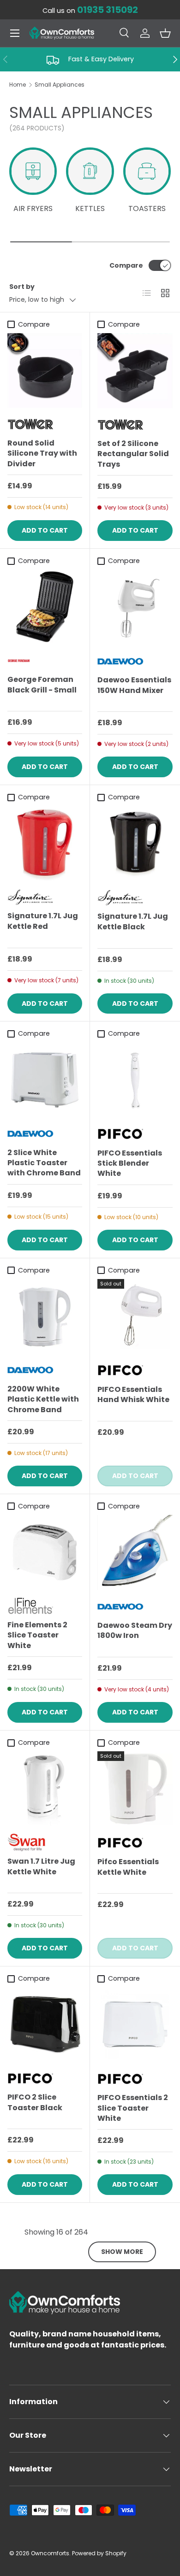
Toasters (147, 208)
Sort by (22, 287)
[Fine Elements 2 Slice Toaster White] (45, 1552)
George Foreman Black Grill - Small (42, 684)
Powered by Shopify (99, 2553)
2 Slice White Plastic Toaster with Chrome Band (44, 1163)
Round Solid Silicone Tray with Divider (42, 453)
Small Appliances (60, 85)
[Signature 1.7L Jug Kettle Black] (135, 843)
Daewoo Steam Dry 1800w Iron (135, 1630)
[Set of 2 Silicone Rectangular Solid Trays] (135, 371)
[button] (165, 33)
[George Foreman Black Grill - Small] (45, 607)
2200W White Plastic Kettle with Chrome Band (43, 1399)
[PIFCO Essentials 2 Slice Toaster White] (135, 2025)
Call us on (90, 11)
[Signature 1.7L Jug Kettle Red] (45, 843)
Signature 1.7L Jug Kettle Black (133, 921)
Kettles (90, 208)
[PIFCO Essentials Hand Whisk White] (135, 1317)
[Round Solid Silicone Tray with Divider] (45, 370)
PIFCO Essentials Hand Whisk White (133, 1394)
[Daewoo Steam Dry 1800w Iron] (135, 1552)
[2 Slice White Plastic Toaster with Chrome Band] (45, 1080)
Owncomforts (50, 2553)
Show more (122, 2252)
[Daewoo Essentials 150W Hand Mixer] (135, 607)
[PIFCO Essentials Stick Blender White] (135, 1080)
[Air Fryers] (33, 171)
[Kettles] (90, 171)
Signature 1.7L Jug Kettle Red (43, 921)
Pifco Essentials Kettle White (128, 1867)
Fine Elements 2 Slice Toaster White (37, 1635)
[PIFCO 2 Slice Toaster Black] (45, 2024)
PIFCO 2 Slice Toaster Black (35, 2102)
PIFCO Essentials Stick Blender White (130, 1163)
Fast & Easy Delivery (101, 59)
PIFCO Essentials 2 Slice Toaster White (133, 2108)
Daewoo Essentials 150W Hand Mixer (134, 685)
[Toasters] (147, 171)
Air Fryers (33, 208)
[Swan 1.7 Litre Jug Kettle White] (45, 1789)
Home (18, 85)
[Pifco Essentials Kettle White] (135, 1789)
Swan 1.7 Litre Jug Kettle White (41, 1866)
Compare (126, 265)
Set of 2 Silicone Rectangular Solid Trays (133, 454)
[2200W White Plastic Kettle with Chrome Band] (45, 1316)
